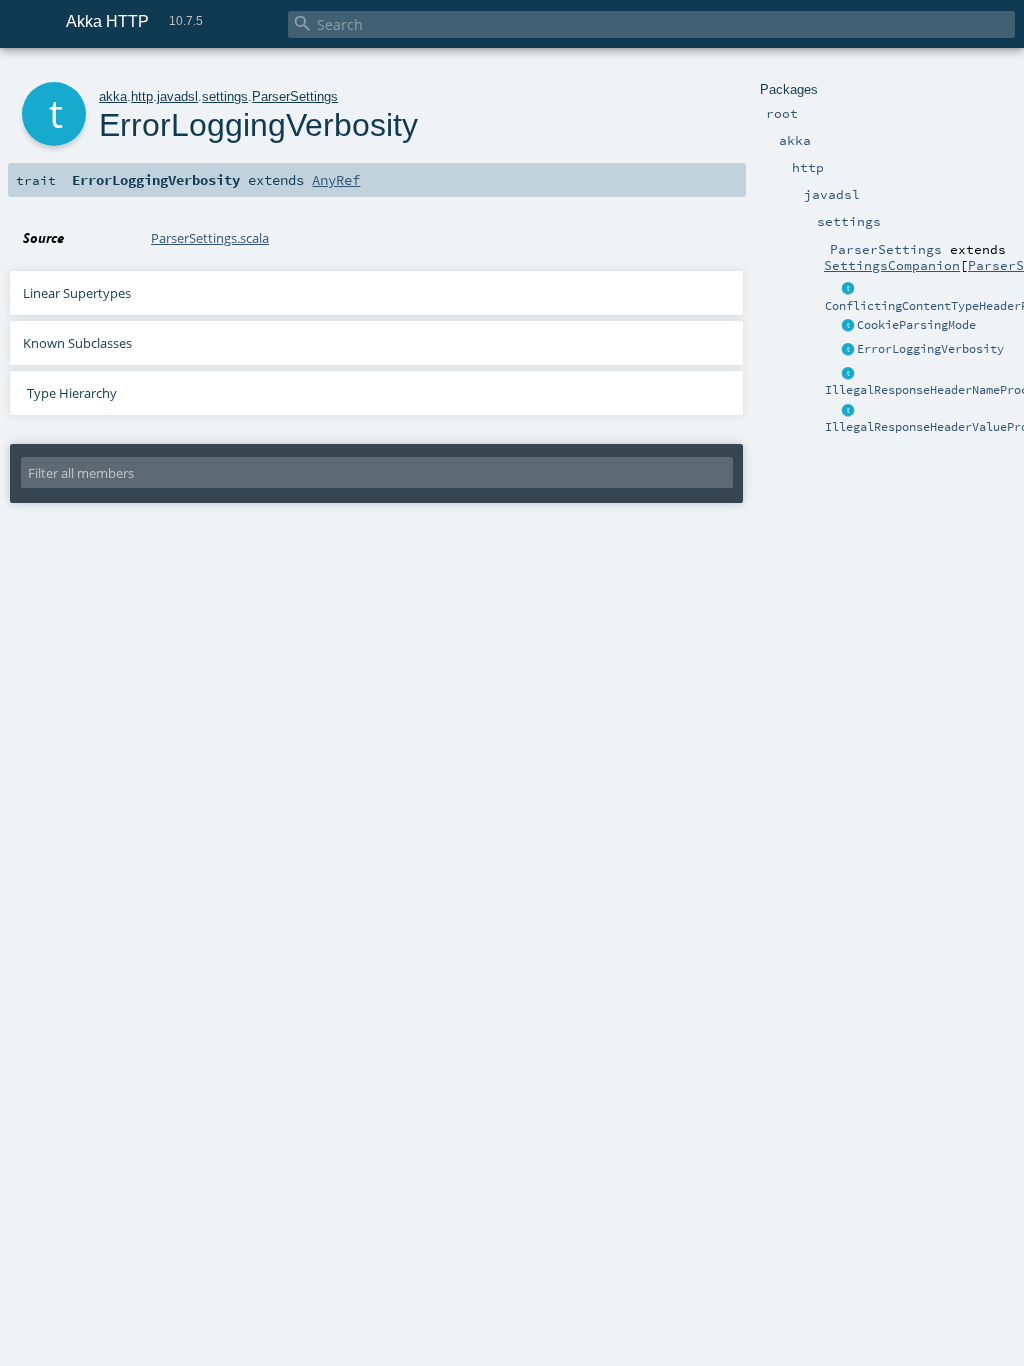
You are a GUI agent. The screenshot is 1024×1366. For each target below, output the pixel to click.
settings (225, 96)
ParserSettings (295, 96)
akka (113, 96)
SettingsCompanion (892, 265)
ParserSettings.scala (210, 238)
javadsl (177, 96)
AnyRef (336, 180)
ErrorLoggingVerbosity (930, 349)
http (142, 96)
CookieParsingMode (916, 325)
